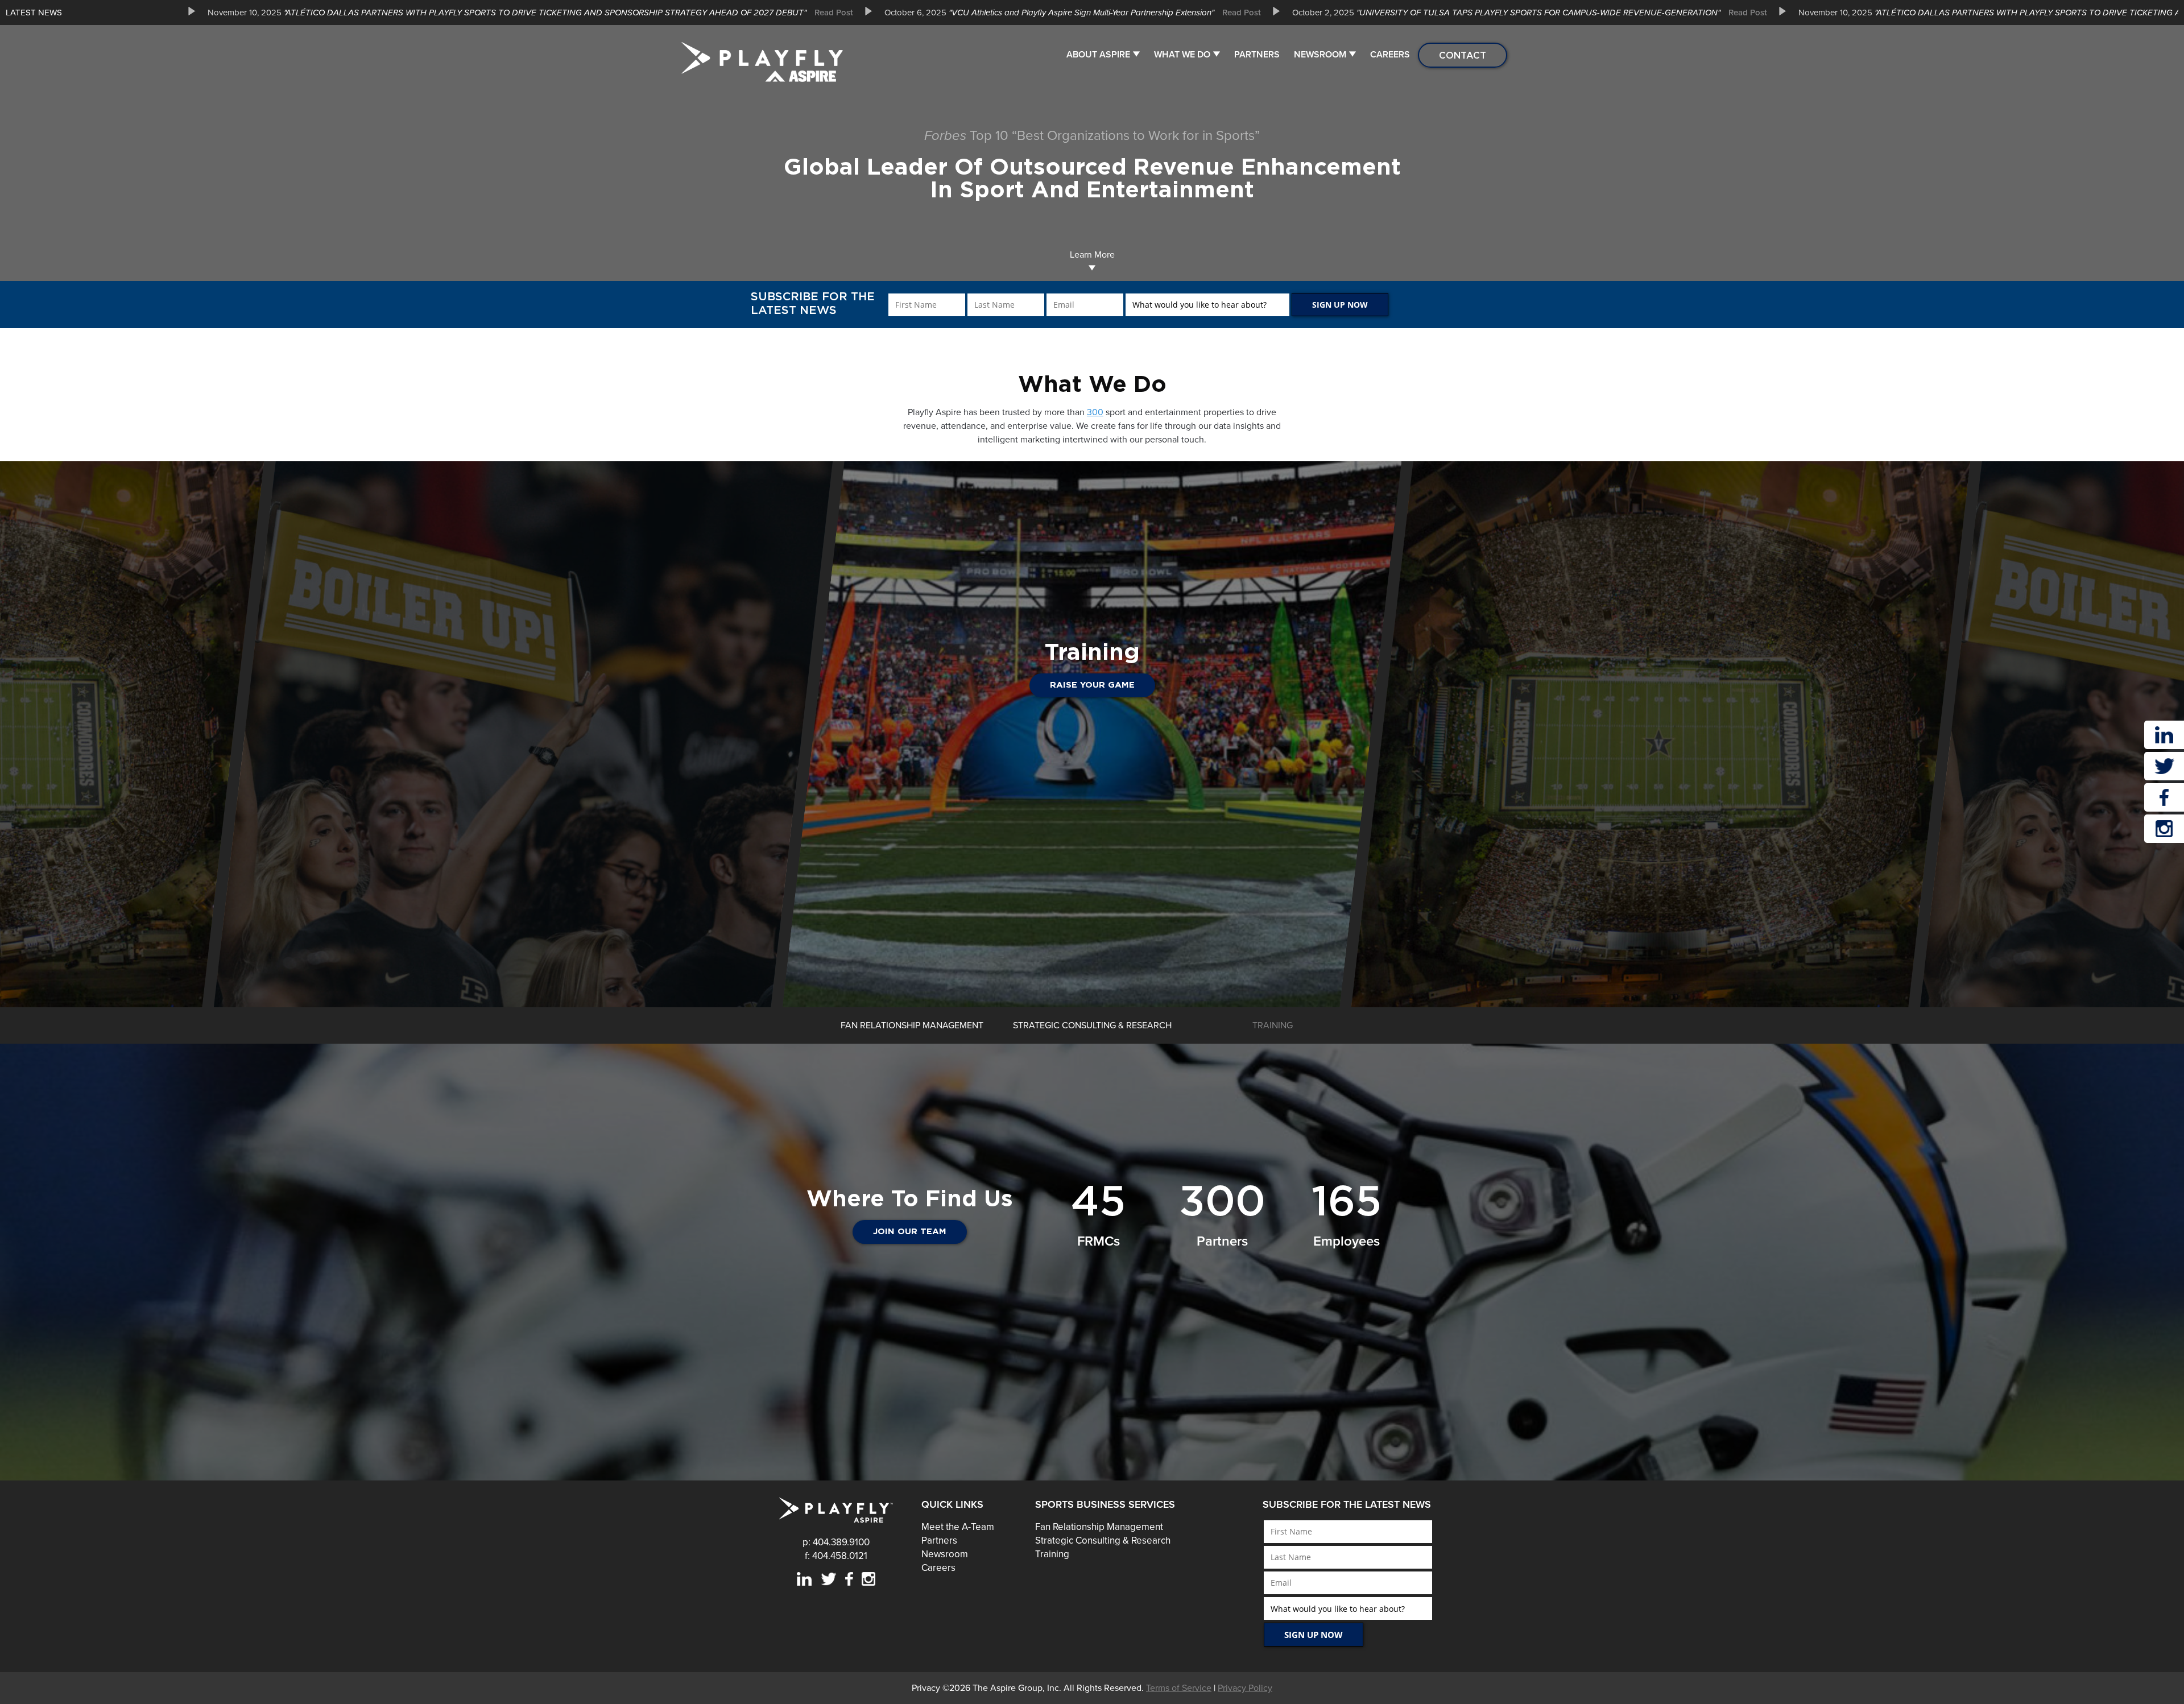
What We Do (1182, 55)
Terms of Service (1179, 1688)
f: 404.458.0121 (836, 1556)
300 (1095, 412)
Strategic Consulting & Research (1103, 1540)
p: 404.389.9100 (836, 1542)
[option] (526, 13)
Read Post (834, 13)
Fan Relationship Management (1099, 1527)
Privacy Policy (1245, 1688)
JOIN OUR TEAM (910, 1232)
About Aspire (1098, 55)
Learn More (1092, 255)
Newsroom (1320, 55)
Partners (1257, 55)
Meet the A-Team (958, 1527)
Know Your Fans (1092, 685)
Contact (1463, 55)
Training (1052, 1554)
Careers (1390, 55)
